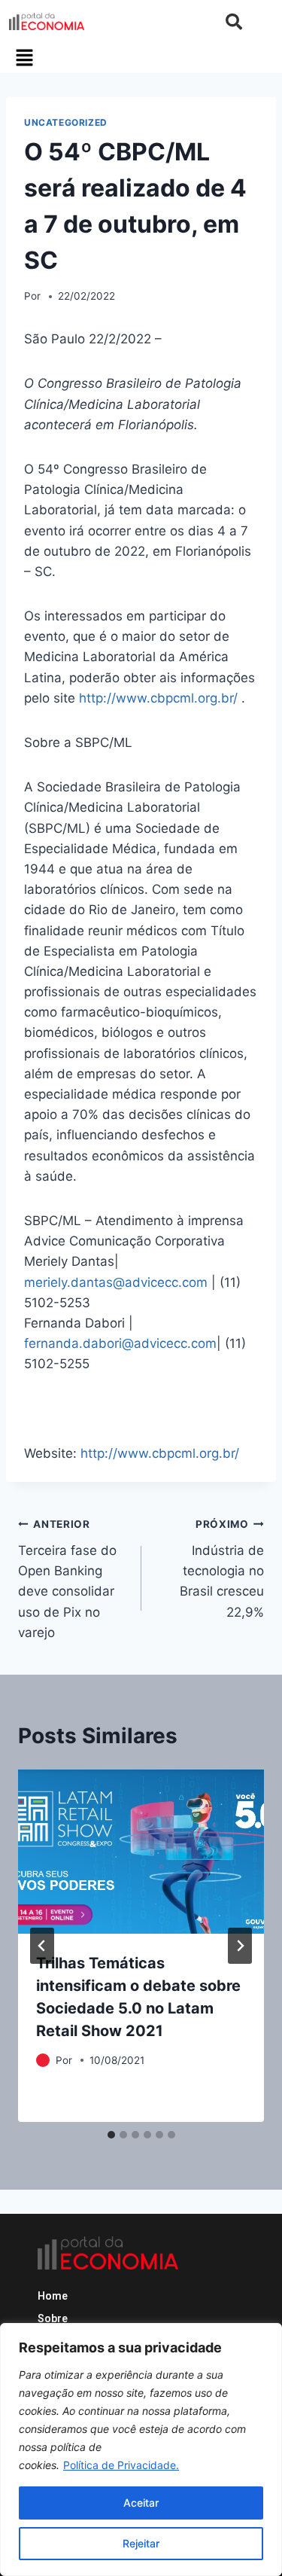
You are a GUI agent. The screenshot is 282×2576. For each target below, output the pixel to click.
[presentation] (141, 1852)
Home (53, 2296)
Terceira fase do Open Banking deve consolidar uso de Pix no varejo (67, 1579)
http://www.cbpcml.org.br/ (158, 698)
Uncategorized (66, 122)
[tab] (111, 2135)
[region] (141, 2449)
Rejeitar (141, 2543)
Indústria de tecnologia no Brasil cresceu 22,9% (222, 1568)
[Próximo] (240, 1946)
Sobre (53, 2318)
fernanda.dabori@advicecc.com (120, 1343)
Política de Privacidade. (121, 2465)
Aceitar (141, 2503)
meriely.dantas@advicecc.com (116, 1282)
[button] (24, 58)
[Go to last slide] (42, 1946)
